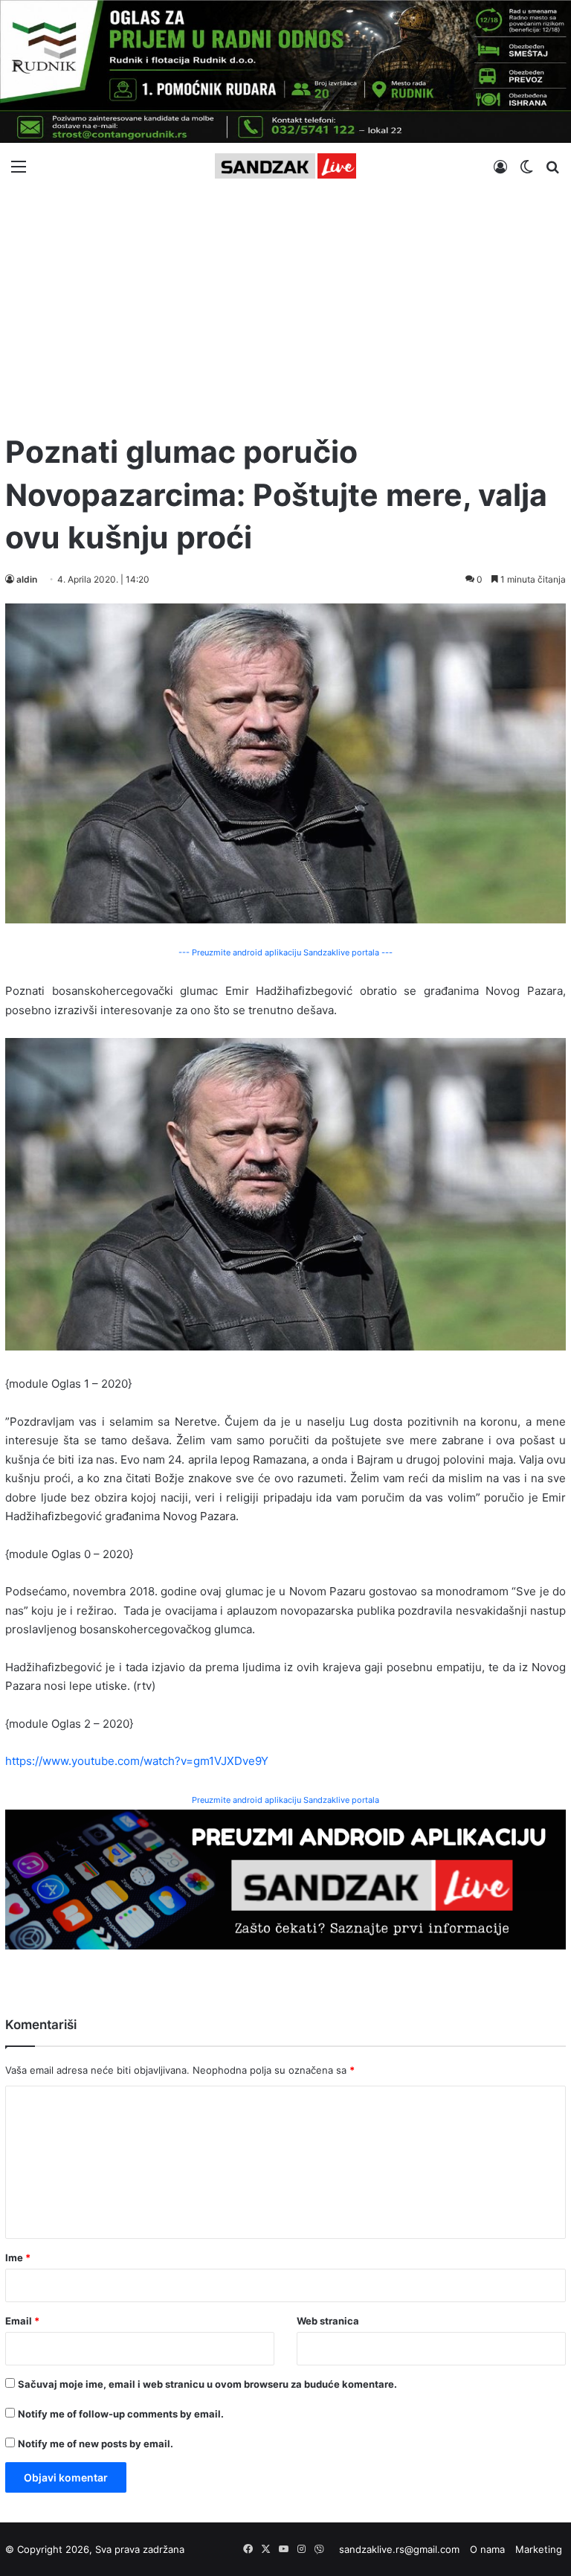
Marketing (539, 2549)
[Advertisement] (285, 304)
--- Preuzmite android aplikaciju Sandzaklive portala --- (285, 952)
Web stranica (328, 2321)
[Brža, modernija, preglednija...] (285, 1878)
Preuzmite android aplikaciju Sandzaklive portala (285, 1800)
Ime (18, 2258)
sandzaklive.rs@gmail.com (399, 2549)
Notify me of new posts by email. (96, 2444)
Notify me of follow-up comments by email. (121, 2414)
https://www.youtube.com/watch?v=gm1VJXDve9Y (137, 1761)
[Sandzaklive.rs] (285, 166)
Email (22, 2321)
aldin (27, 579)
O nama (487, 2549)
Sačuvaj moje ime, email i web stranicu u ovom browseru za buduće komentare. (207, 2384)
